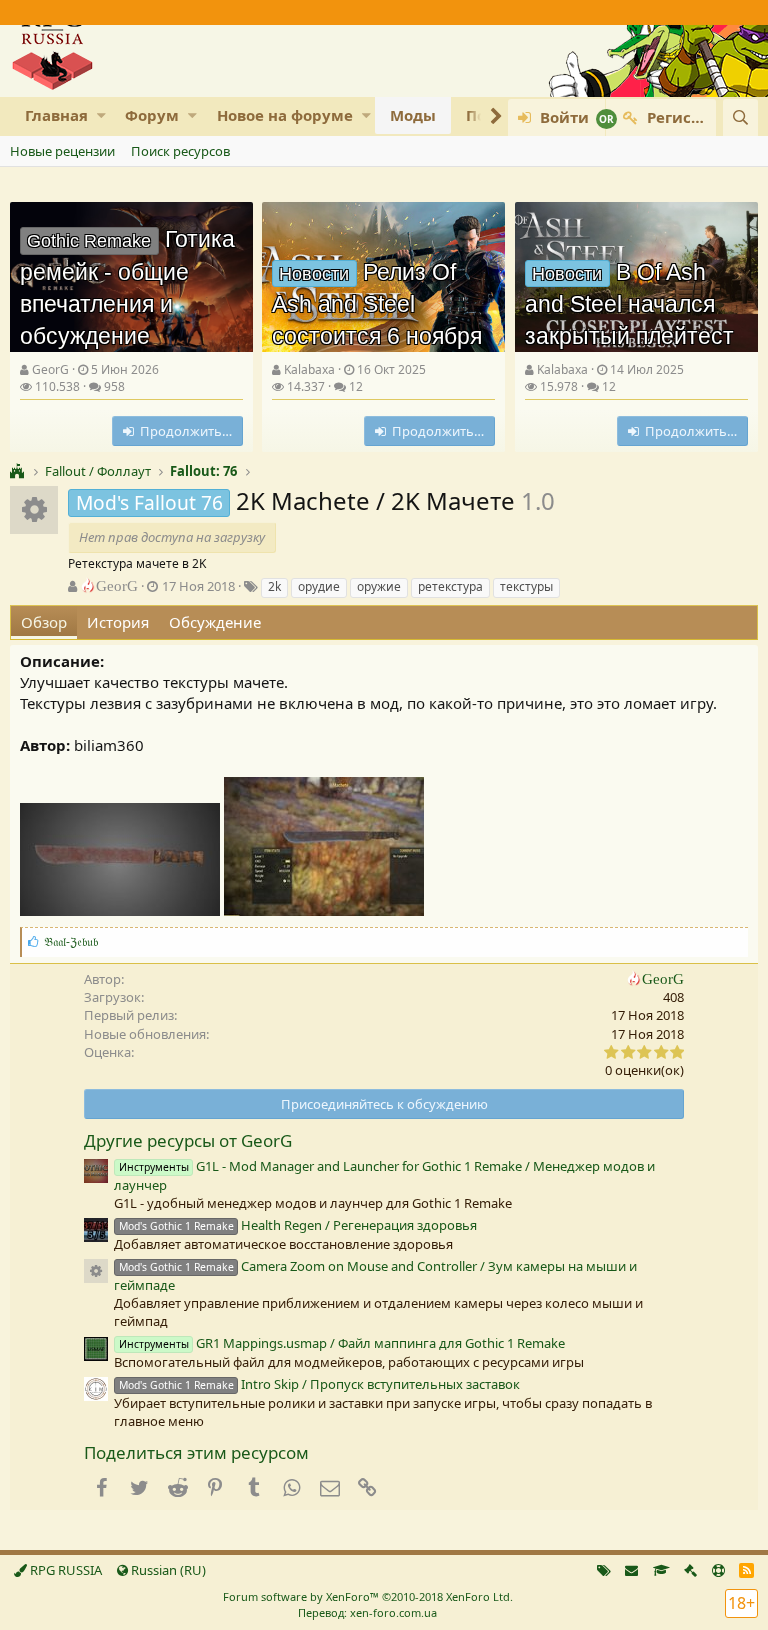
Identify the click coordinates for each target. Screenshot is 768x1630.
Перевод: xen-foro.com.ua (367, 1612)
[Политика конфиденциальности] (690, 1570)
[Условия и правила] (661, 1570)
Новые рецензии (62, 151)
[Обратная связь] (631, 1570)
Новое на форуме (285, 115)
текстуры (526, 586)
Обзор (44, 622)
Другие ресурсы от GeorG (188, 1140)
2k (274, 586)
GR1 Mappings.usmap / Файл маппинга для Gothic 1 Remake (342, 1343)
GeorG (50, 369)
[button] (101, 115)
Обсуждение (215, 622)
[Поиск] (740, 117)
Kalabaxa (309, 369)
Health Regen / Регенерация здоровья (298, 1225)
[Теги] (604, 1570)
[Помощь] (718, 1570)
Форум (152, 115)
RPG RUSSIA (64, 1570)
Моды (413, 115)
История (118, 622)
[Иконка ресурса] (96, 1271)
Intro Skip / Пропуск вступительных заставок (319, 1384)
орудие (319, 586)
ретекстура (450, 586)
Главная (56, 115)
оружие (379, 586)
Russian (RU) (167, 1570)
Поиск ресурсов (180, 151)
